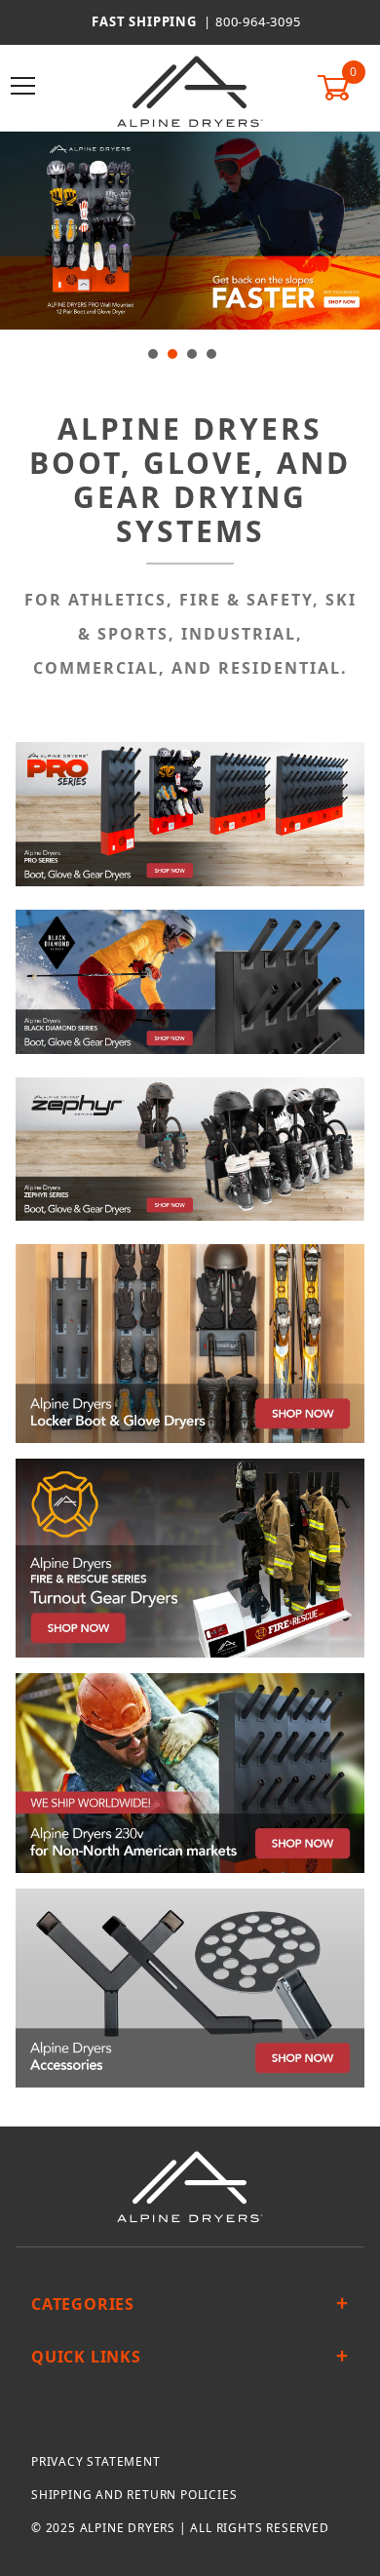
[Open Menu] (24, 87)
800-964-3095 (258, 21)
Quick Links (86, 2357)
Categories (83, 2304)
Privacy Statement (96, 2461)
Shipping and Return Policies (134, 2495)
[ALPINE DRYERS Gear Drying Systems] (190, 91)
